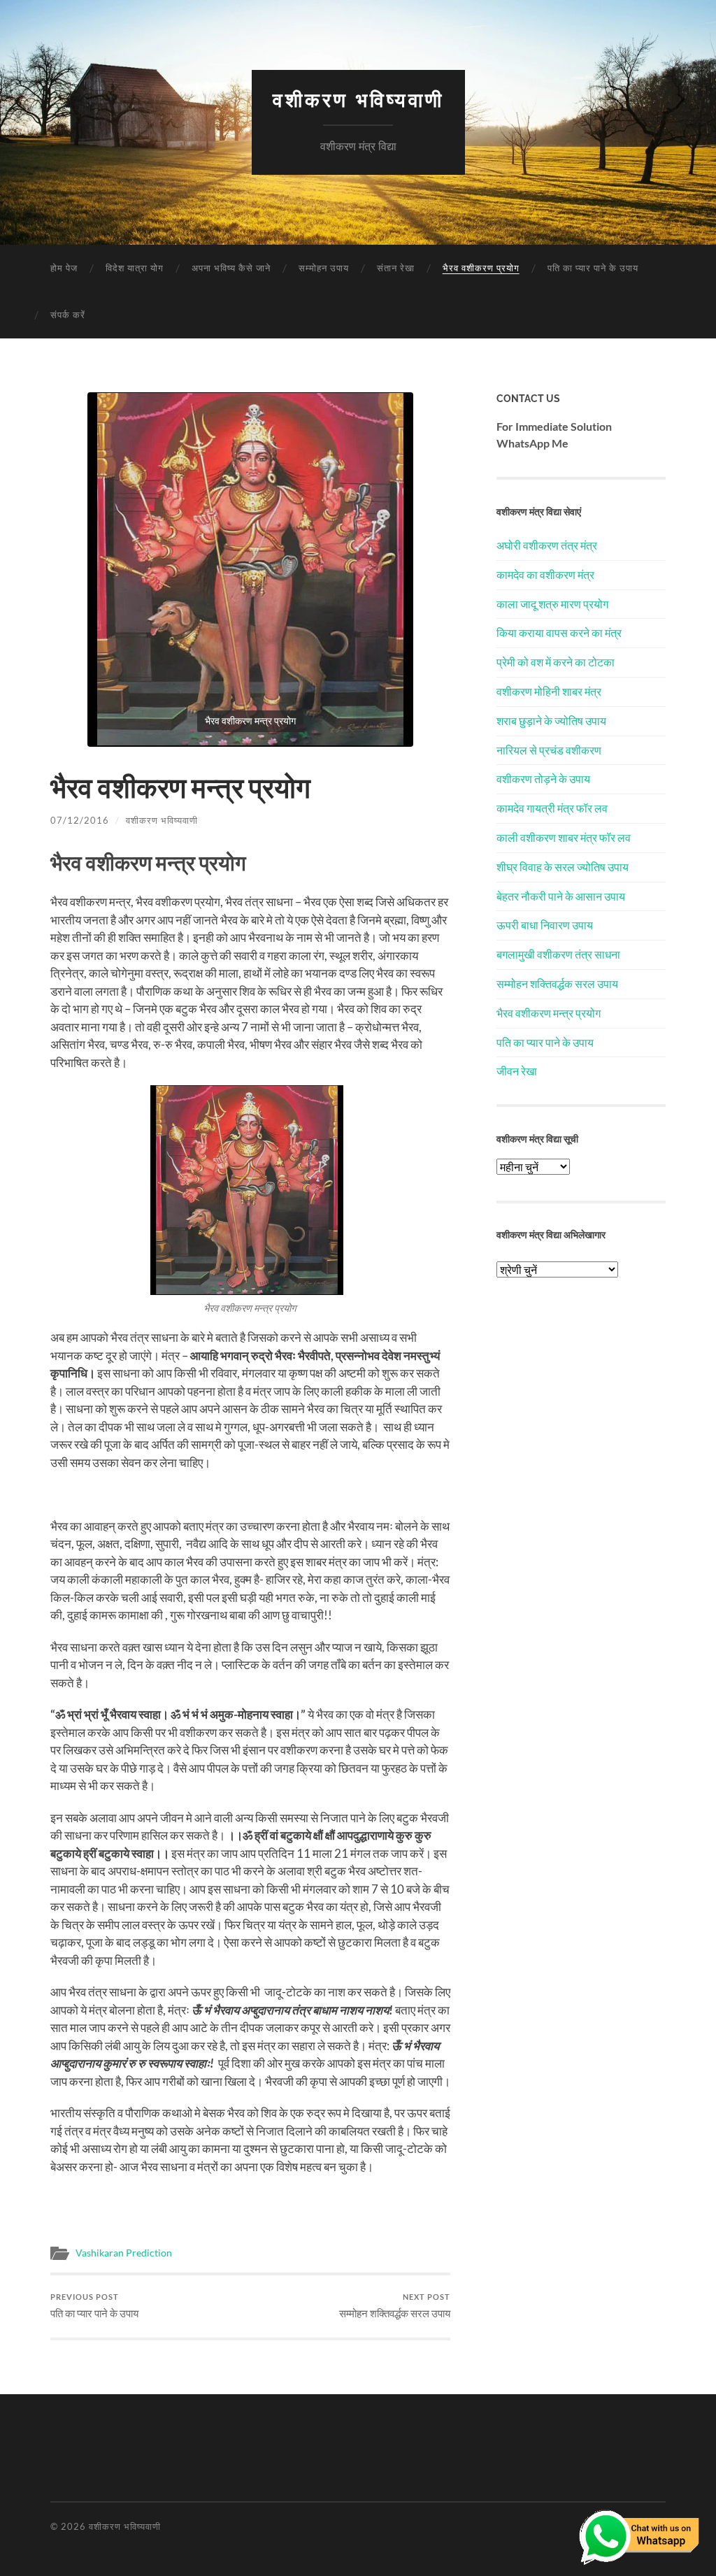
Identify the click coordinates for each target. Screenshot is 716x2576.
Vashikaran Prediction (124, 2253)
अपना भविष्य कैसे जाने (231, 268)
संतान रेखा (396, 268)
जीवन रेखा (517, 1071)
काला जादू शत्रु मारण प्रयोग (552, 604)
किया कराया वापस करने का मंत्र (559, 632)
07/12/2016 (80, 820)
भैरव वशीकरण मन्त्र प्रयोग (549, 1013)
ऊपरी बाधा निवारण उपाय (545, 925)
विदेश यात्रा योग (135, 268)
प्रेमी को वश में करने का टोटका (556, 662)
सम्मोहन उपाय (324, 268)
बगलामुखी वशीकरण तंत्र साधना (558, 954)
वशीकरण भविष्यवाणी (358, 100)
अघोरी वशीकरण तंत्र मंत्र (547, 545)
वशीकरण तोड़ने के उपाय (543, 779)
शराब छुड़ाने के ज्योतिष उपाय (551, 721)
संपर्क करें (68, 315)
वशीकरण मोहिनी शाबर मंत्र (549, 691)
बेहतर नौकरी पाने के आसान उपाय (561, 896)
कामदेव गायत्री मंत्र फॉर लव (552, 808)
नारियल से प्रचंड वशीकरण (549, 750)
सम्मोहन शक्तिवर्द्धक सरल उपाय (395, 2306)
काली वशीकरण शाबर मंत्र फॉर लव (564, 837)
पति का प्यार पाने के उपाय (593, 268)
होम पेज (64, 268)
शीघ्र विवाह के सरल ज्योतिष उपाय (563, 867)
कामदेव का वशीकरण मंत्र (545, 574)
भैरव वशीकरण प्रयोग (481, 268)
